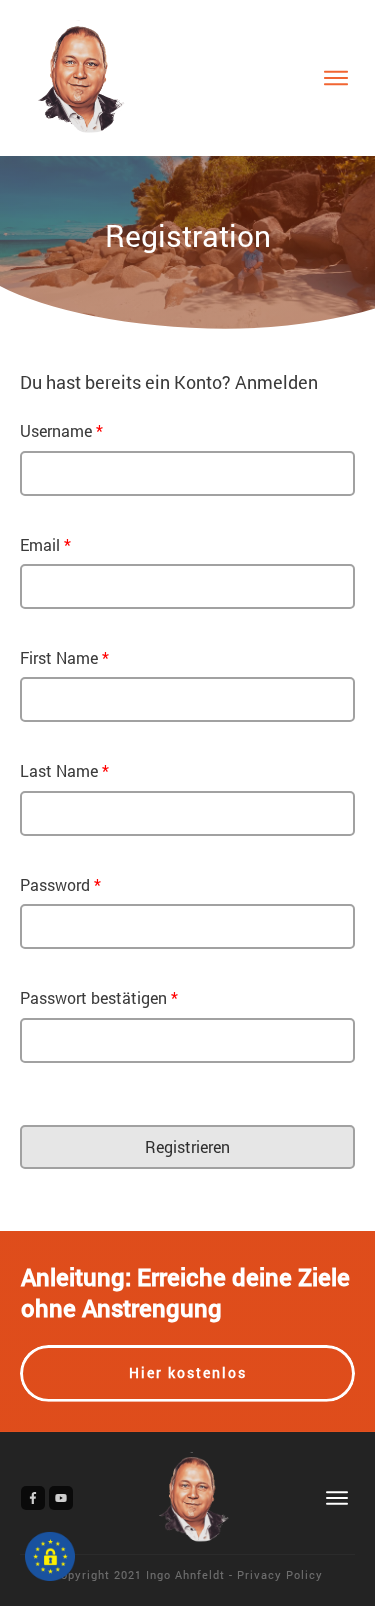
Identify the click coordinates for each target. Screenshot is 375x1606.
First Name (64, 657)
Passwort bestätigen (99, 997)
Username (61, 430)
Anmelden (276, 382)
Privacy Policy (280, 1574)
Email (45, 544)
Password (60, 884)
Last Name (64, 770)
